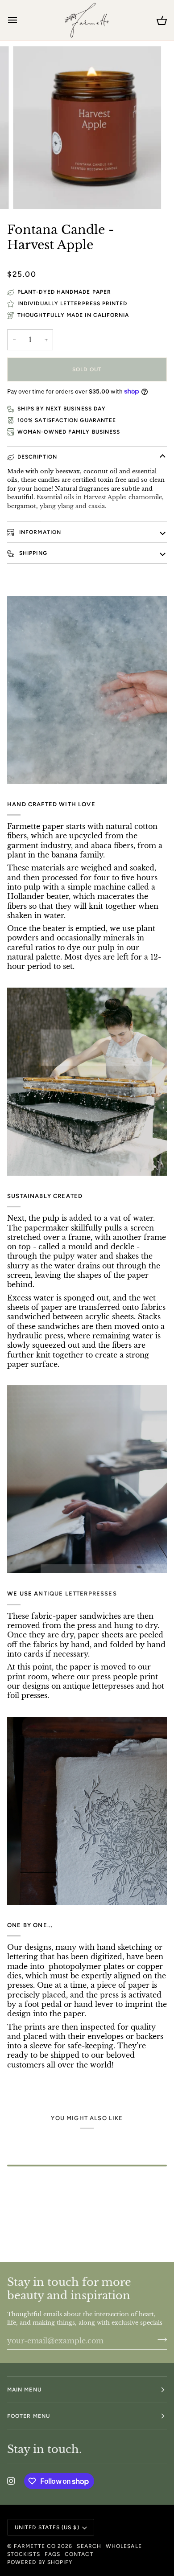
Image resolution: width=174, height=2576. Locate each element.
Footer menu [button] (29, 2416)
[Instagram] (11, 2481)
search (89, 2546)
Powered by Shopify (40, 2562)
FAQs (52, 2554)
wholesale (124, 2546)
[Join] (159, 2340)
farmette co (35, 2546)
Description (37, 457)
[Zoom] (30, 192)
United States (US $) (47, 2527)
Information (39, 532)
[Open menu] (21, 20)
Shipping (32, 553)
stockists (24, 2554)
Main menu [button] (24, 2390)
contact (79, 2554)
